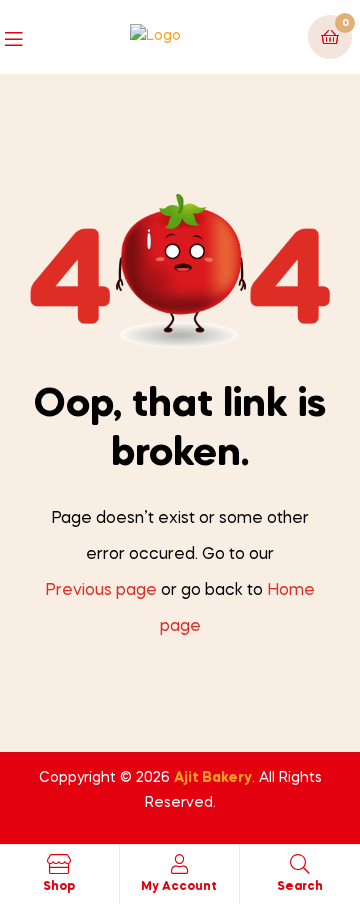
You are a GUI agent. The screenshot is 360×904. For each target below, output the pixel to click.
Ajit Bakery (213, 778)
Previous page (101, 591)
